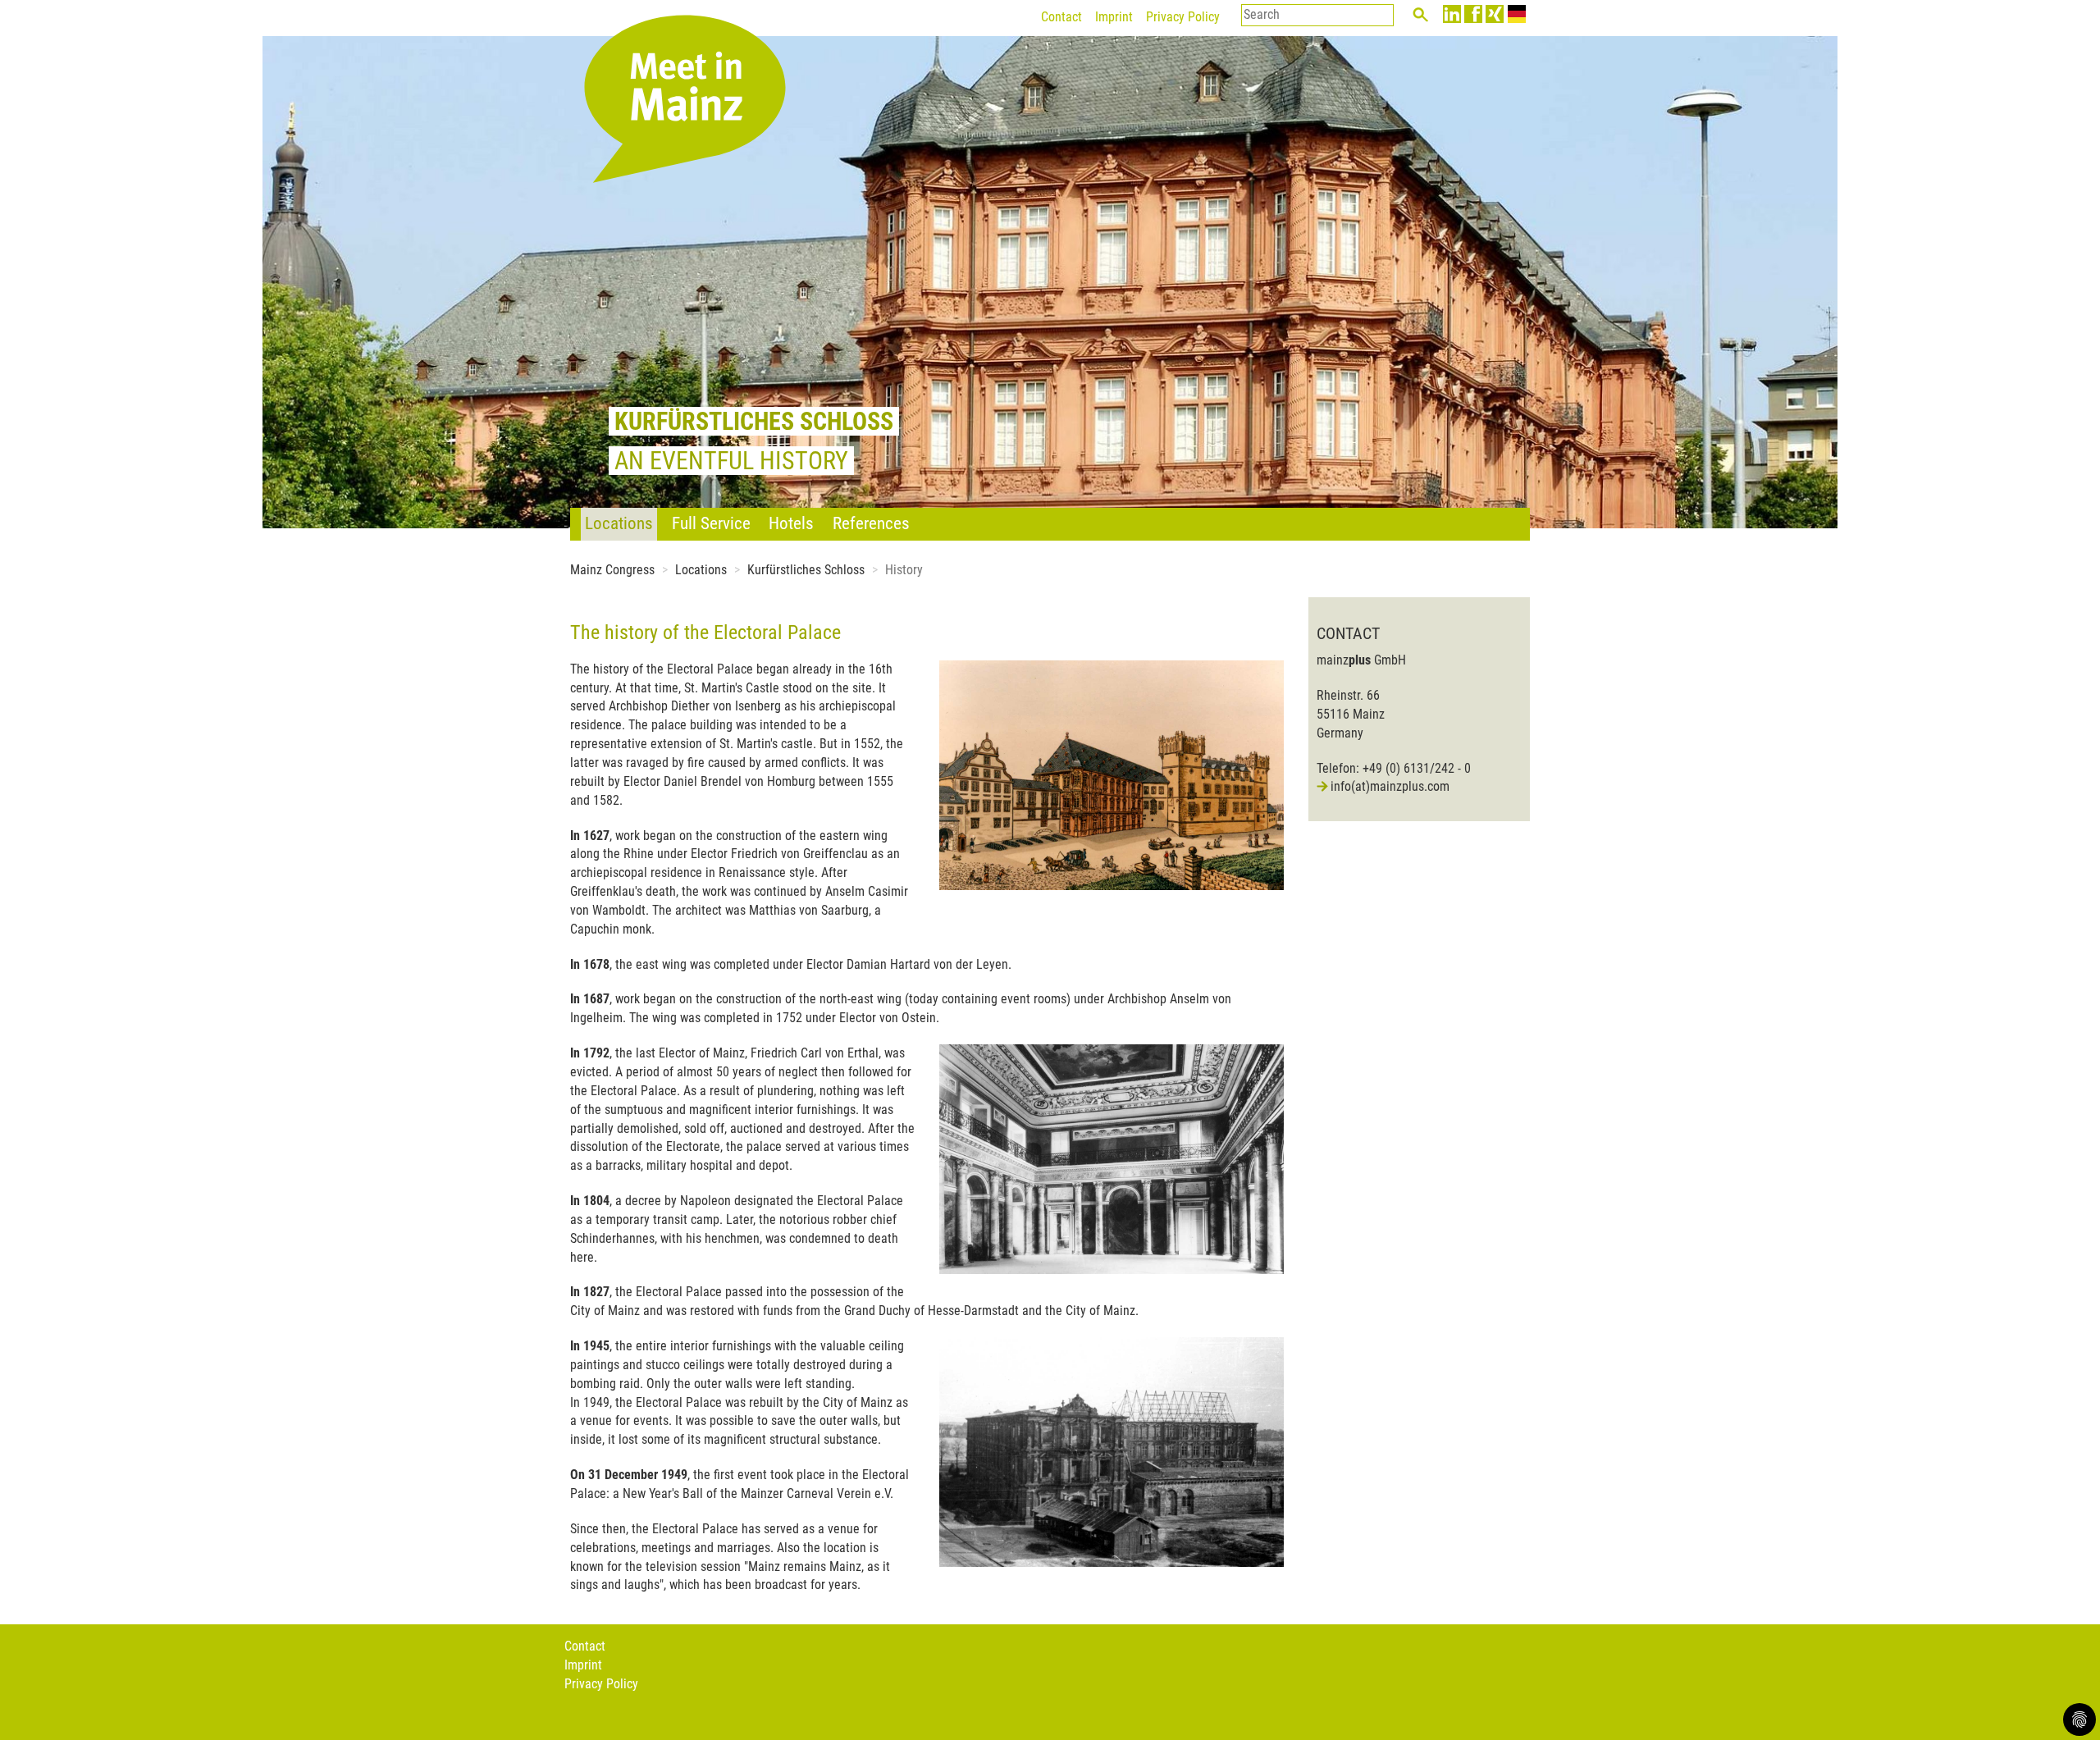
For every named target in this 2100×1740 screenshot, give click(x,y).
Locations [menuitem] (619, 523)
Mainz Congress (612, 570)
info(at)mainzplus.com (1390, 786)
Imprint (1114, 17)
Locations (701, 570)
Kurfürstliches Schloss (806, 570)
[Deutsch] (1517, 14)
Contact (1061, 17)
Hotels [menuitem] (791, 523)
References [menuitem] (871, 523)
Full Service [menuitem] (711, 523)
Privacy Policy (1183, 17)
